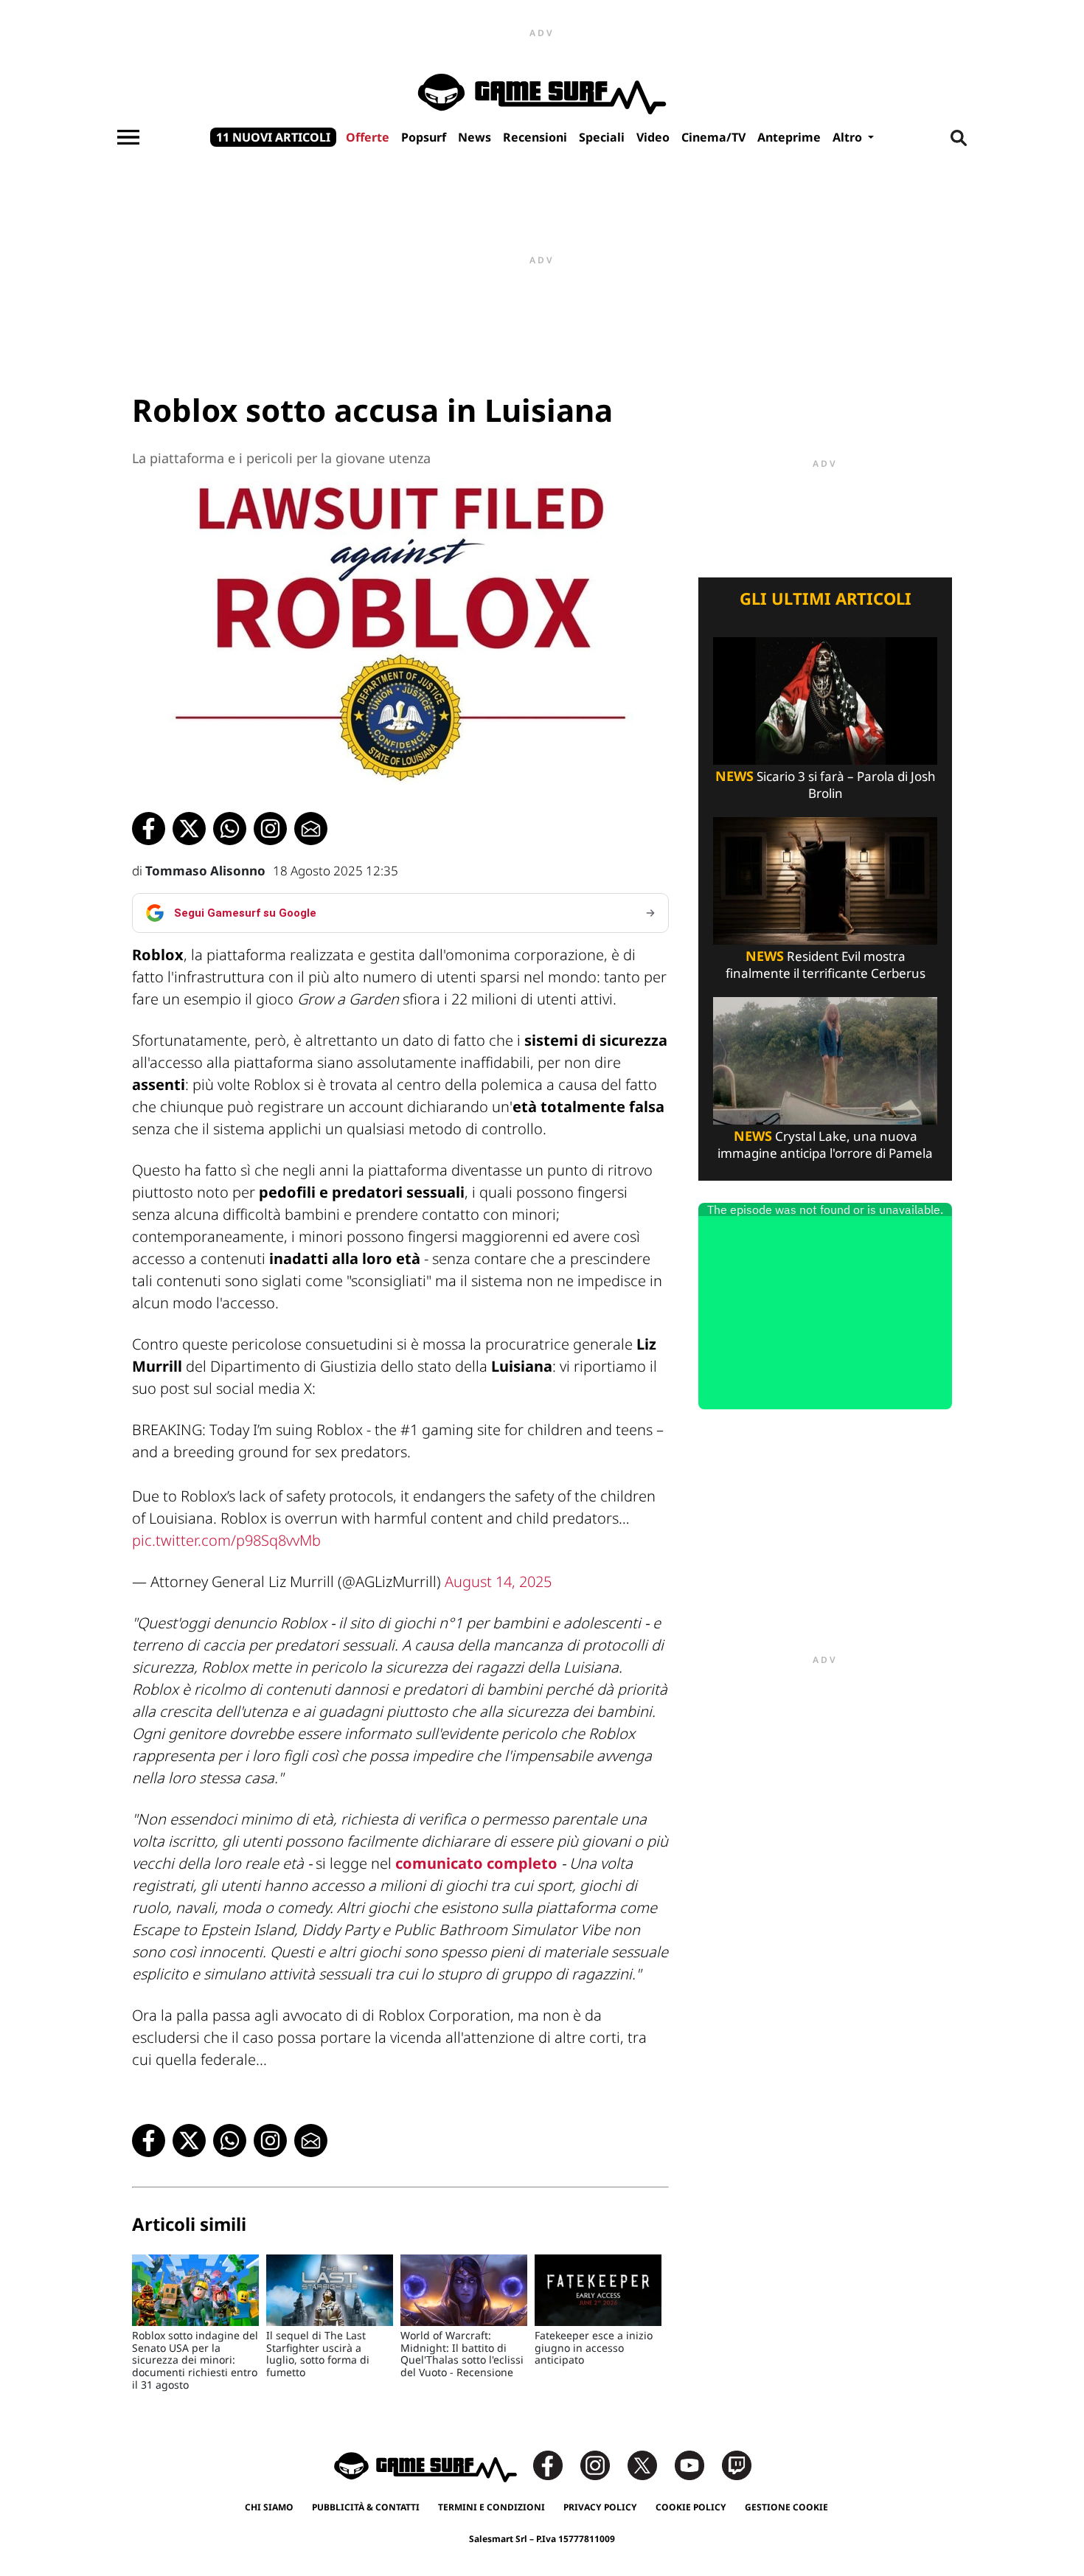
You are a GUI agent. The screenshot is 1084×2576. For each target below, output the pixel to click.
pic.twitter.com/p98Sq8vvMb (226, 1540)
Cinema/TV (713, 137)
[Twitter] (650, 2464)
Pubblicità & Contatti (366, 2507)
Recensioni (535, 137)
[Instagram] (602, 2464)
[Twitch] (737, 2464)
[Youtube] (697, 2464)
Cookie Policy (691, 2507)
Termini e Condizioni (491, 2507)
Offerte (368, 137)
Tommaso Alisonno (205, 871)
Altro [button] (849, 137)
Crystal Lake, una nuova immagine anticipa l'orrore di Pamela (825, 1145)
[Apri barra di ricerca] (959, 137)
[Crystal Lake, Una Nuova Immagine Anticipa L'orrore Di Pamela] (825, 1059)
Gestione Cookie (786, 2507)
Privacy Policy (600, 2507)
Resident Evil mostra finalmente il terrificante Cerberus (826, 965)
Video (653, 137)
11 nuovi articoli (273, 137)
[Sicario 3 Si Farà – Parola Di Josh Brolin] (825, 699)
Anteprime (789, 137)
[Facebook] (555, 2464)
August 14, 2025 (498, 1582)
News (475, 137)
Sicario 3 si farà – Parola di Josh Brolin (826, 785)
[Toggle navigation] (128, 137)
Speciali (602, 137)
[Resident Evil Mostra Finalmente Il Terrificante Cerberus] (825, 879)
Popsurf (424, 137)
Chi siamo (269, 2507)
